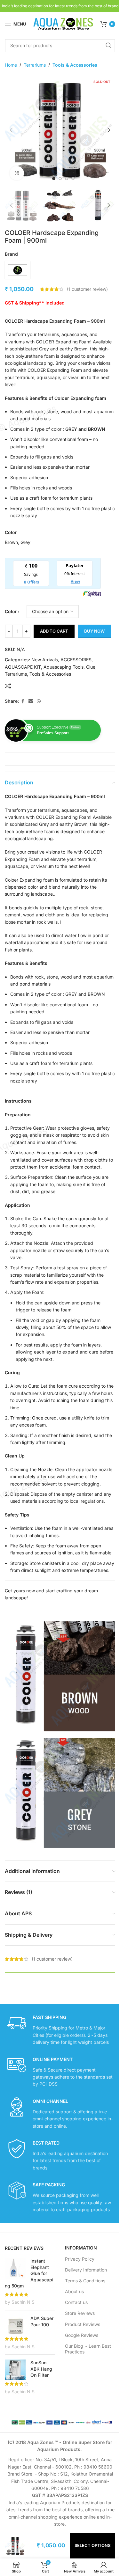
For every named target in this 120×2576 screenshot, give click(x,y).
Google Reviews (82, 2335)
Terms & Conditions (85, 2281)
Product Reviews (83, 2324)
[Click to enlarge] (17, 173)
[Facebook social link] (23, 701)
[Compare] (8, 686)
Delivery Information (86, 2270)
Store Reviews (80, 2313)
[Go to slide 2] (60, 179)
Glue (91, 667)
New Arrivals (45, 660)
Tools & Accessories (75, 65)
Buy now (94, 631)
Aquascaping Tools (64, 667)
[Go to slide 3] (67, 179)
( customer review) (87, 289)
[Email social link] (31, 701)
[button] (11, 130)
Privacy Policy (80, 2259)
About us (74, 2291)
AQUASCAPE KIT (23, 667)
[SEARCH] (108, 46)
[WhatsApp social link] (39, 701)
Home (11, 65)
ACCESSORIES (76, 660)
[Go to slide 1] (54, 179)
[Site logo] (63, 23)
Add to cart (54, 631)
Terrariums (35, 65)
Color (11, 611)
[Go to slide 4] (73, 179)
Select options (92, 2545)
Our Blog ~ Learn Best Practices (88, 2349)
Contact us (76, 2302)
